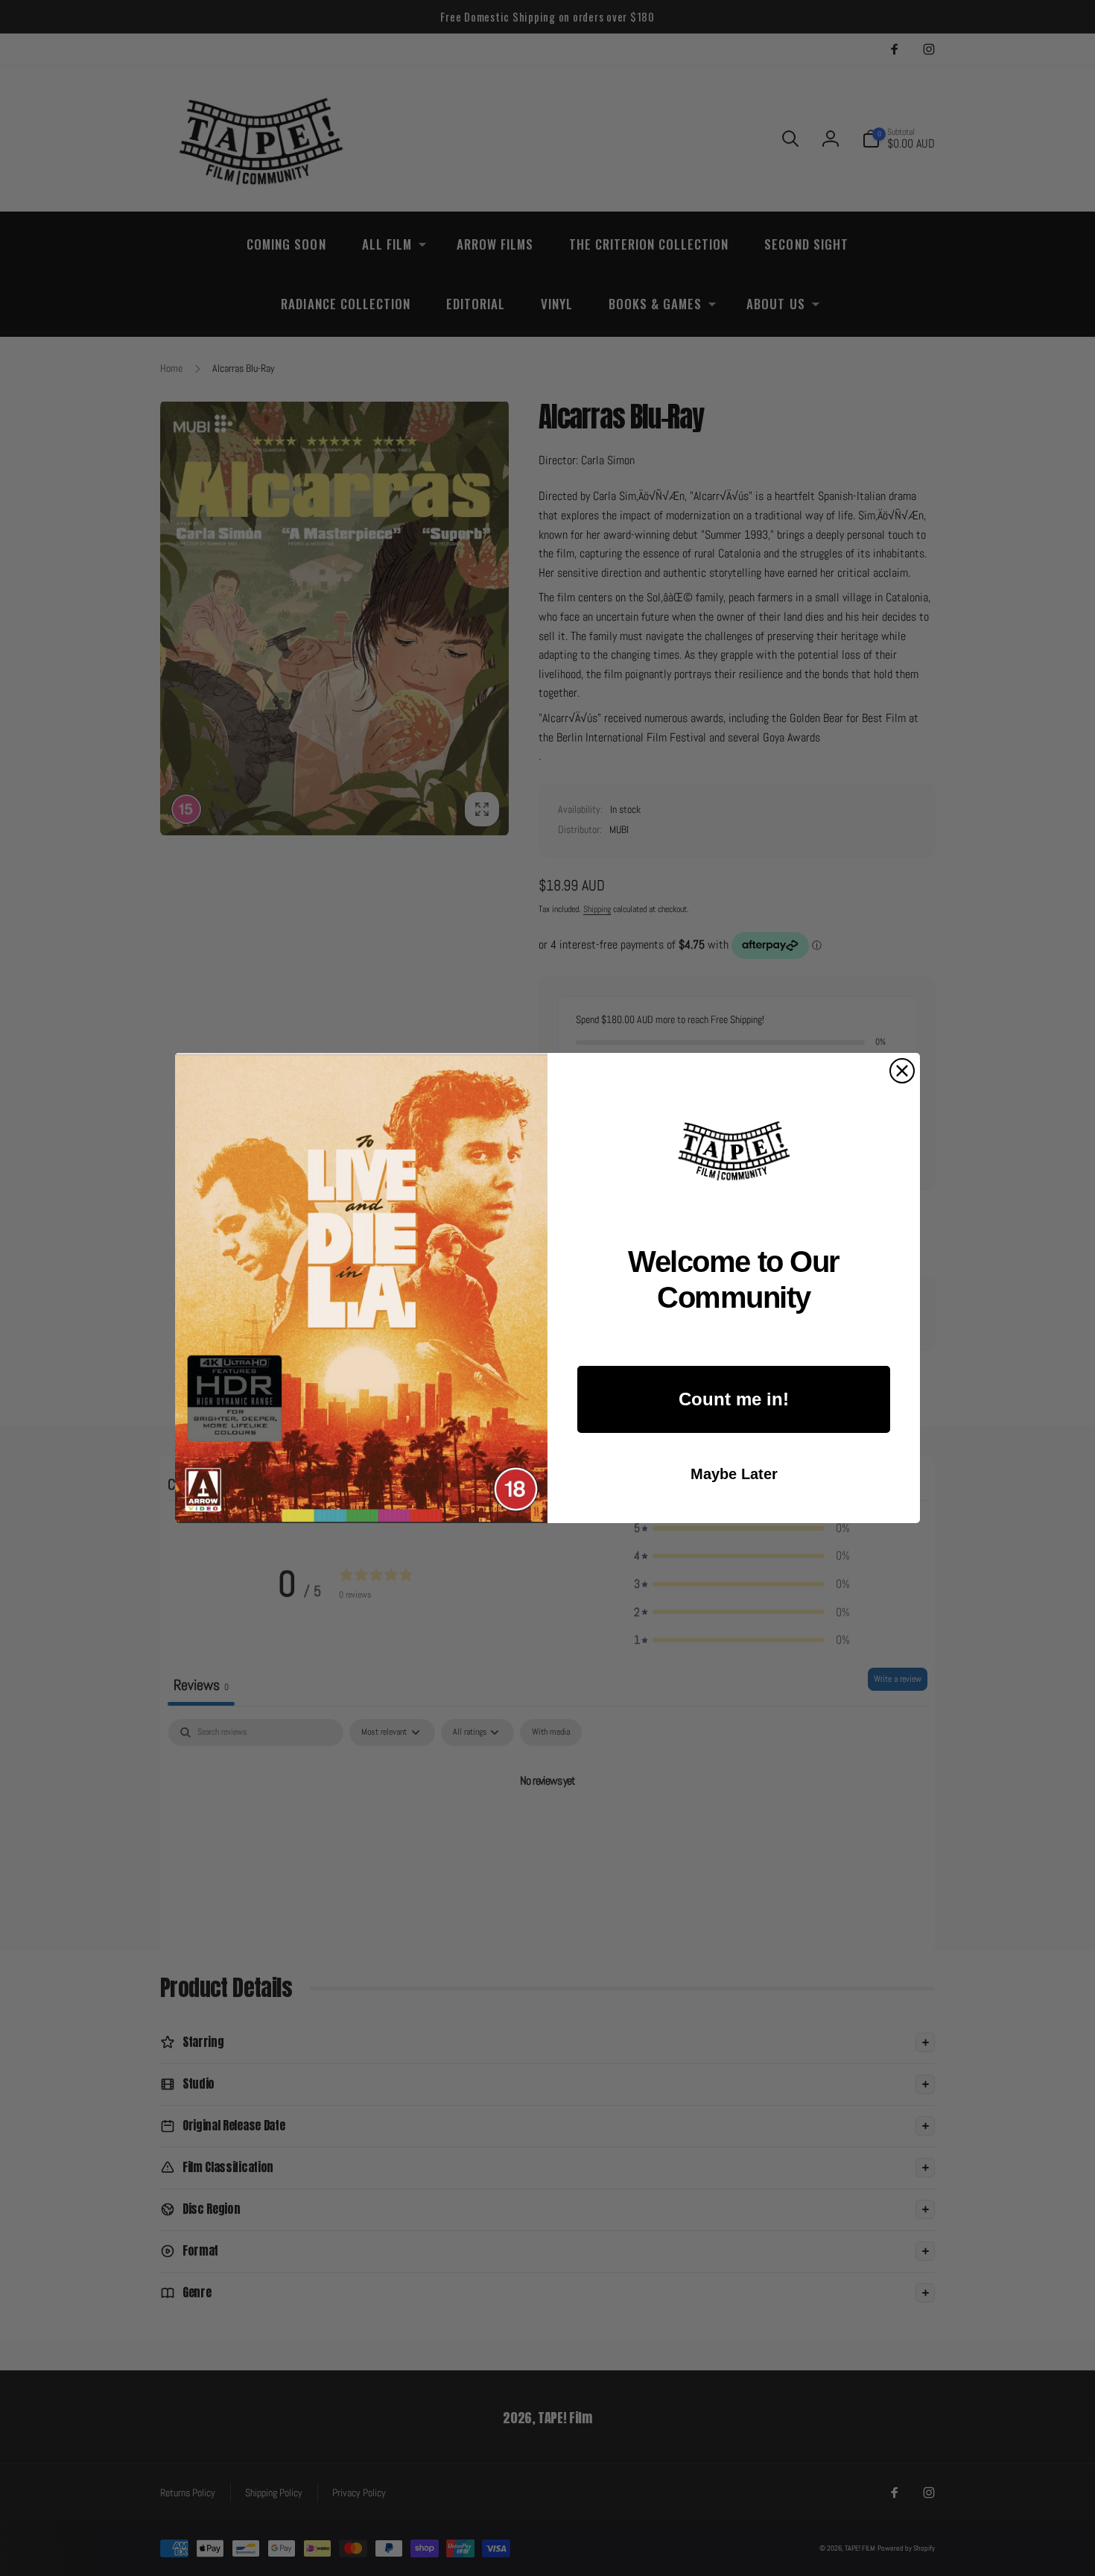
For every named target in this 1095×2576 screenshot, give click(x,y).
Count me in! (734, 1399)
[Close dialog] (902, 1071)
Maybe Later (734, 1474)
